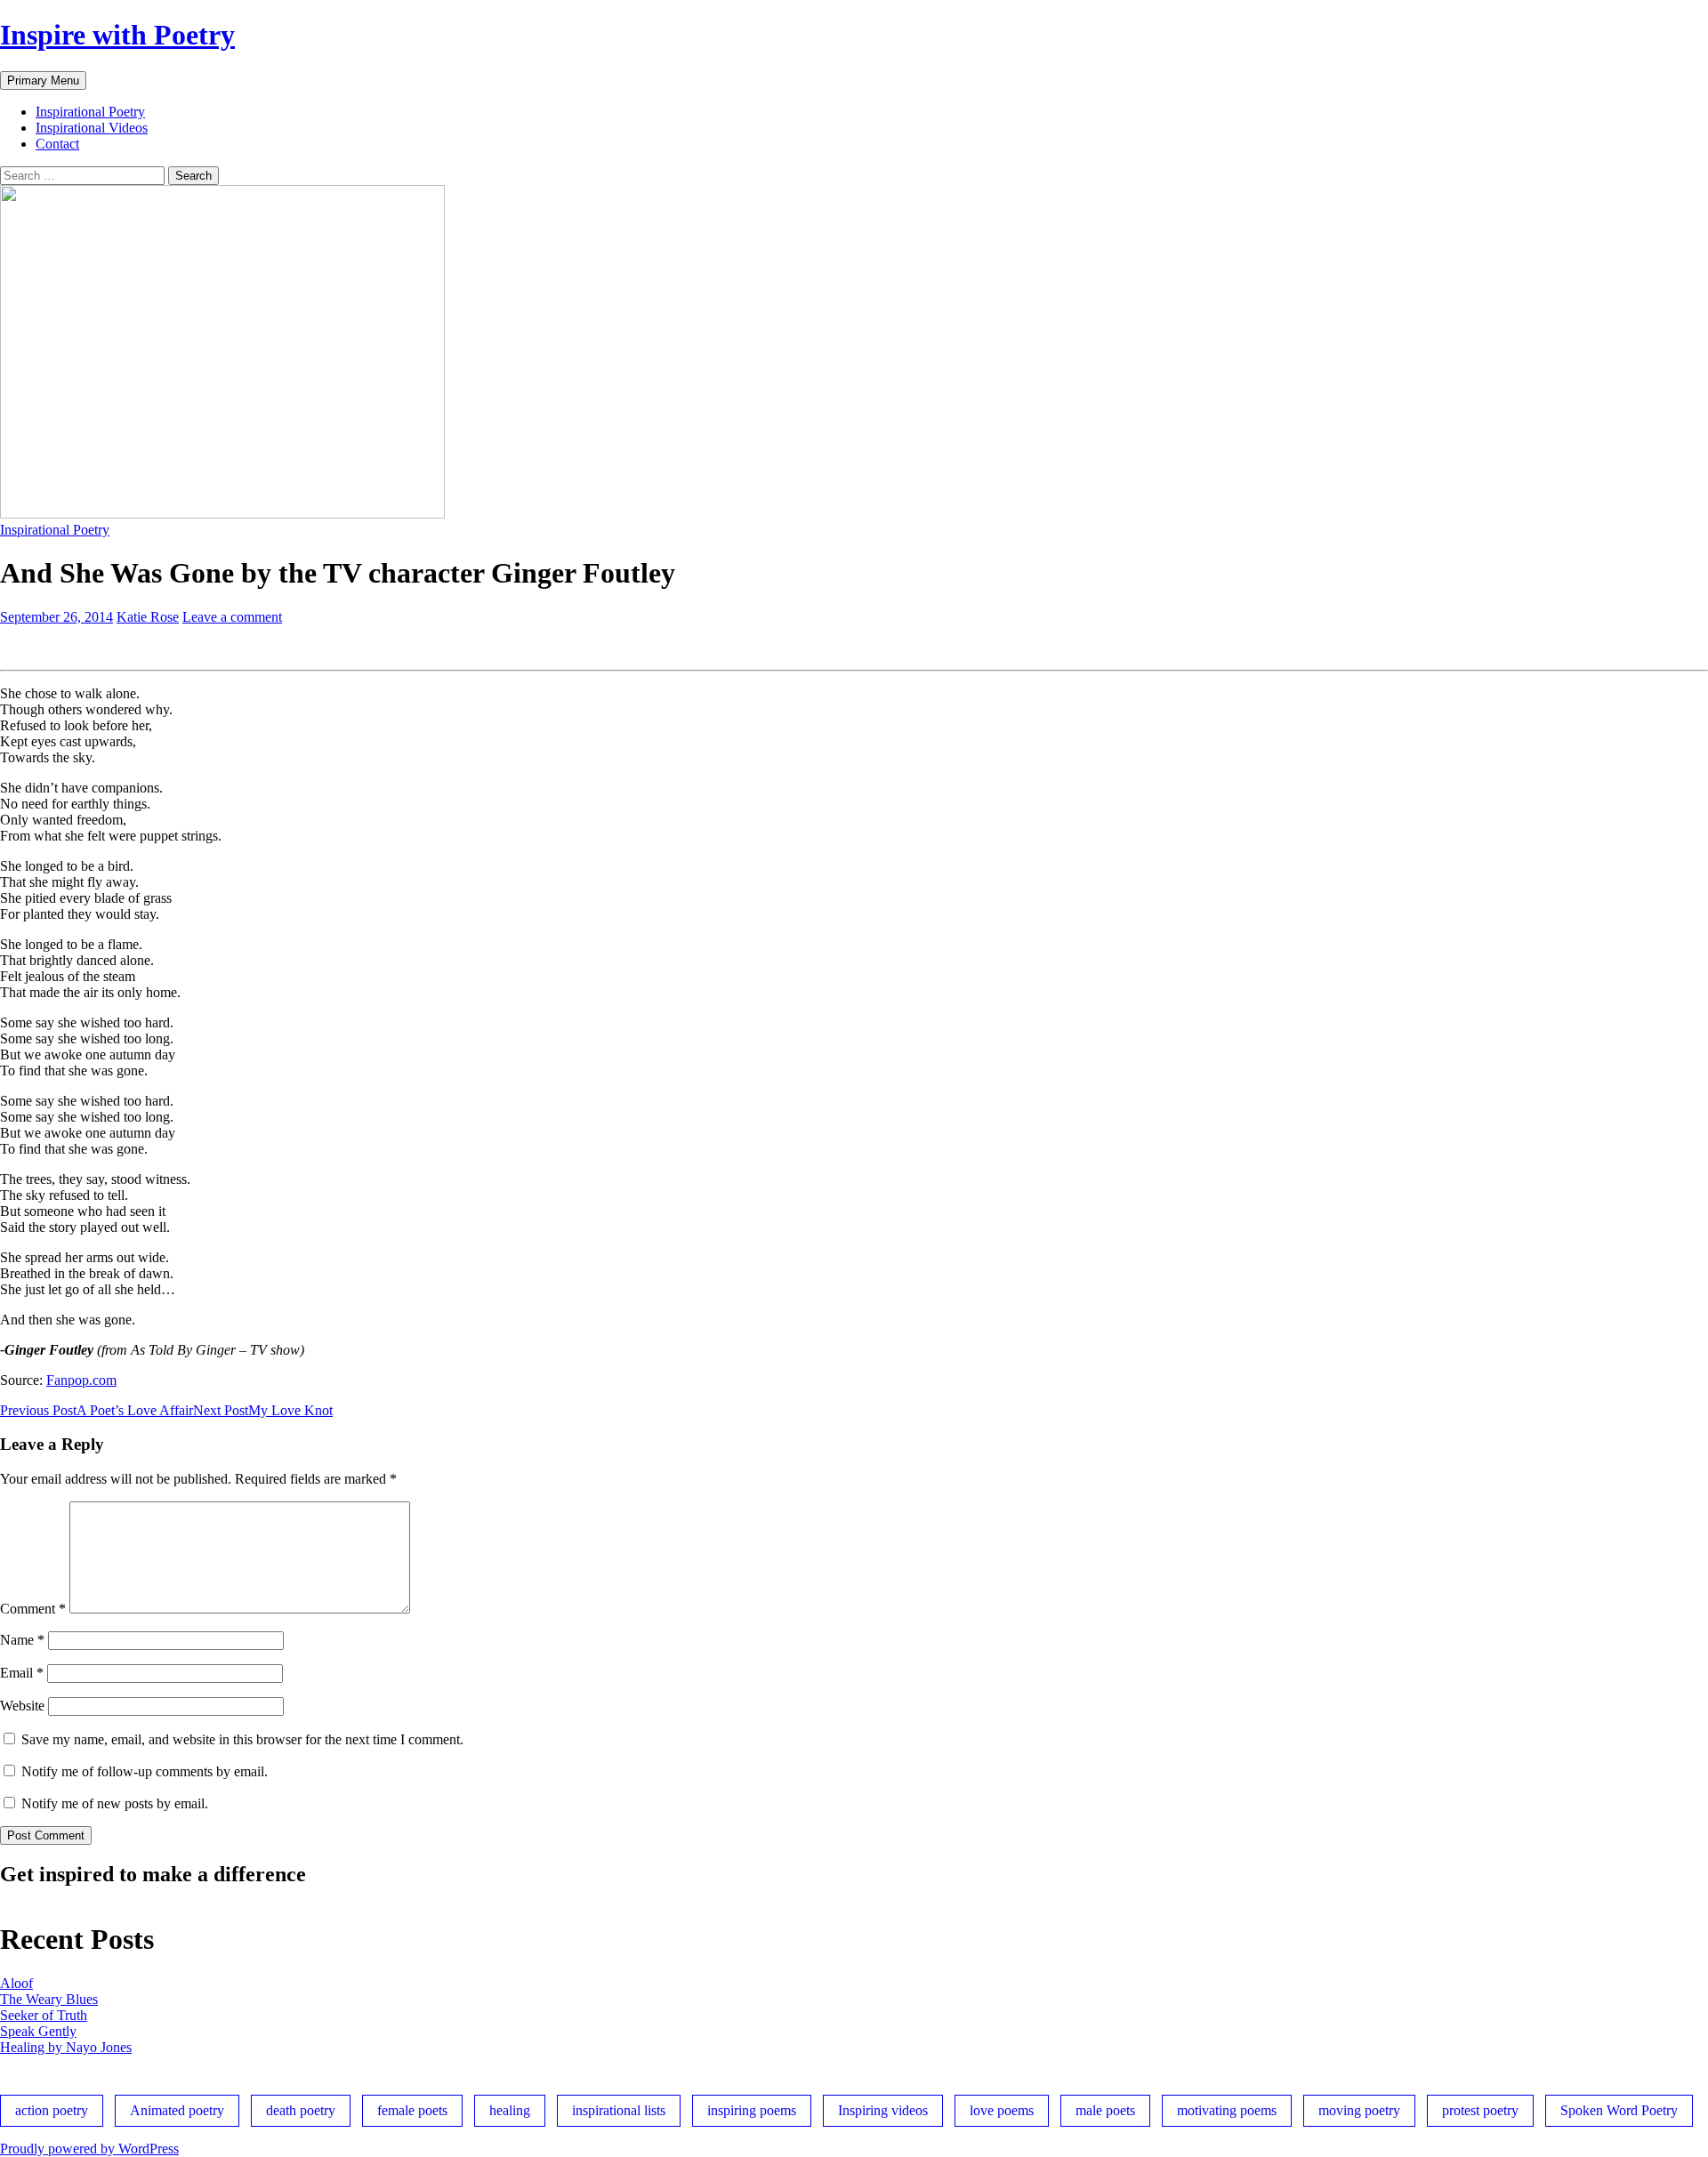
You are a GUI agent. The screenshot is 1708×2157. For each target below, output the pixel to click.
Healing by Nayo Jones (66, 2047)
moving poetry (1359, 2110)
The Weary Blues (49, 1999)
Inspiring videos (883, 2110)
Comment (33, 1609)
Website (22, 1706)
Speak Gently (38, 2031)
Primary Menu (43, 80)
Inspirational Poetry (90, 112)
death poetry (301, 2110)
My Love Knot (263, 1410)
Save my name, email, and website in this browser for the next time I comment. (242, 1739)
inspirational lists (619, 2110)
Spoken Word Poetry (1619, 2110)
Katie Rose (148, 617)
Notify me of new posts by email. (115, 1803)
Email (22, 1673)
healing (510, 2110)
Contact (57, 144)
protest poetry (1480, 2110)
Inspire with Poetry (117, 35)
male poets (1105, 2110)
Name (22, 1640)
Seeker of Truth (44, 2015)
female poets (412, 2110)
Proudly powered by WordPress (89, 2149)
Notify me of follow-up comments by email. (145, 1771)
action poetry (52, 2110)
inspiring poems (752, 2110)
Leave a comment (232, 617)
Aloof (16, 1983)
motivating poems (1227, 2110)
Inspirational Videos (92, 128)
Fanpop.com (81, 1380)
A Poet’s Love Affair (97, 1410)
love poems (1002, 2110)
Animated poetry (177, 2110)
